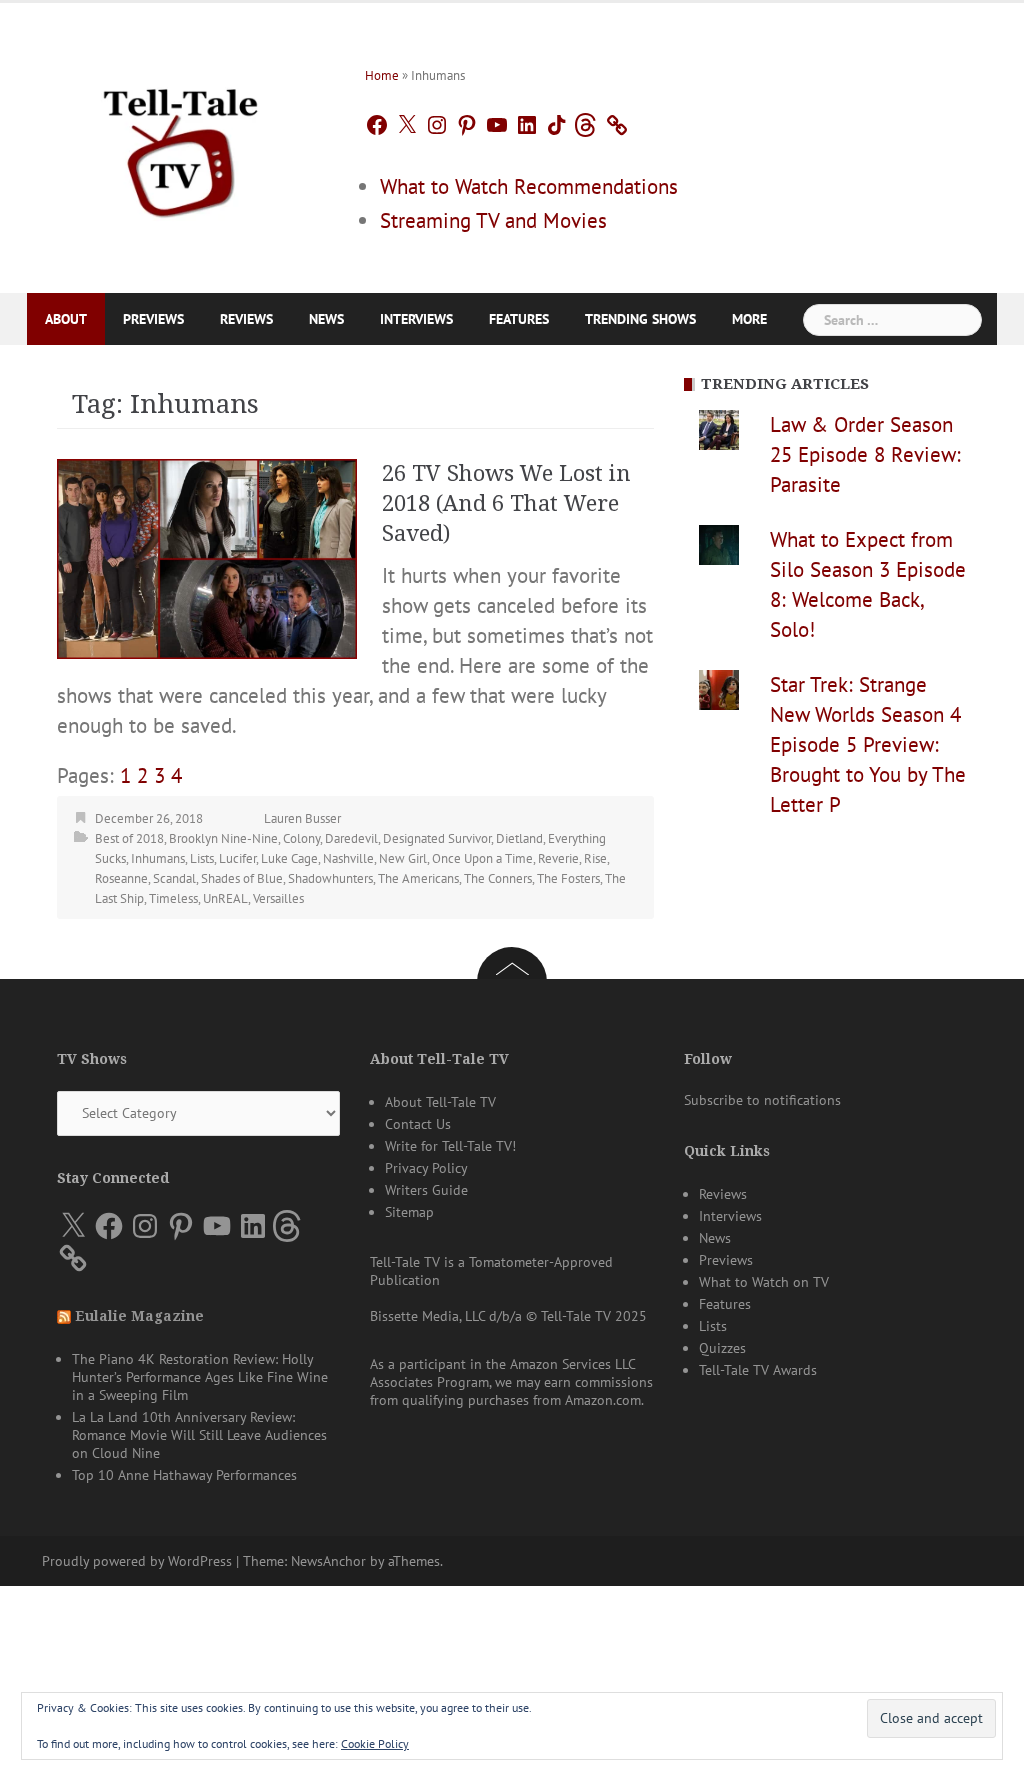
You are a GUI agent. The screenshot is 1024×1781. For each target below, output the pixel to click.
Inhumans (158, 858)
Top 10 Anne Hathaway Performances (184, 1475)
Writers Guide (426, 1190)
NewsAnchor (328, 1561)
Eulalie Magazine (139, 1316)
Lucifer (237, 858)
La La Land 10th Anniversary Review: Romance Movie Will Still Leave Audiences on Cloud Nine (199, 1435)
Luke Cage (289, 858)
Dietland (519, 838)
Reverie (558, 858)
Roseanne (121, 878)
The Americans (418, 878)
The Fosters (568, 878)
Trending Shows (640, 319)
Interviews (416, 319)
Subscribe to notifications (762, 1100)
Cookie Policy (375, 1743)
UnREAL (225, 898)
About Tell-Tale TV (440, 1102)
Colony (301, 838)
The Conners (498, 878)
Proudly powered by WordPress (137, 1561)
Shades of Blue (242, 878)
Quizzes (722, 1348)
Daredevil (351, 838)
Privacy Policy (426, 1168)
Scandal (174, 878)
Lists (202, 858)
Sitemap (409, 1212)
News (326, 319)
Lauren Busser (302, 818)
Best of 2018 (129, 838)
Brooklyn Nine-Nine (223, 838)
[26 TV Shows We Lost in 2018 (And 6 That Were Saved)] (207, 556)
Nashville (348, 858)
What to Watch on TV (764, 1282)
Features (519, 319)
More (749, 319)
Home (382, 75)
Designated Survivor (437, 838)
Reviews (246, 319)
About (66, 319)
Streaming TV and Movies (493, 220)
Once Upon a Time (482, 858)
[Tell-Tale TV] (181, 145)
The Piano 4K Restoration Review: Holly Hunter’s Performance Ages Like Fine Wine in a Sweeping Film (200, 1377)
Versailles (278, 898)
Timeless (173, 898)
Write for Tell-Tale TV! (450, 1146)
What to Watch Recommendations (529, 186)
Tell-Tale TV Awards (758, 1370)
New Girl (403, 858)
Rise (595, 858)
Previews (153, 319)
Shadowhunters (330, 878)
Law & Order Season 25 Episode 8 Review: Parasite (865, 454)
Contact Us (418, 1124)
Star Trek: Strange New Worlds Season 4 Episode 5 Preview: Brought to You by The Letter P (868, 744)
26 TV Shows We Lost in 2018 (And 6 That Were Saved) (506, 503)
